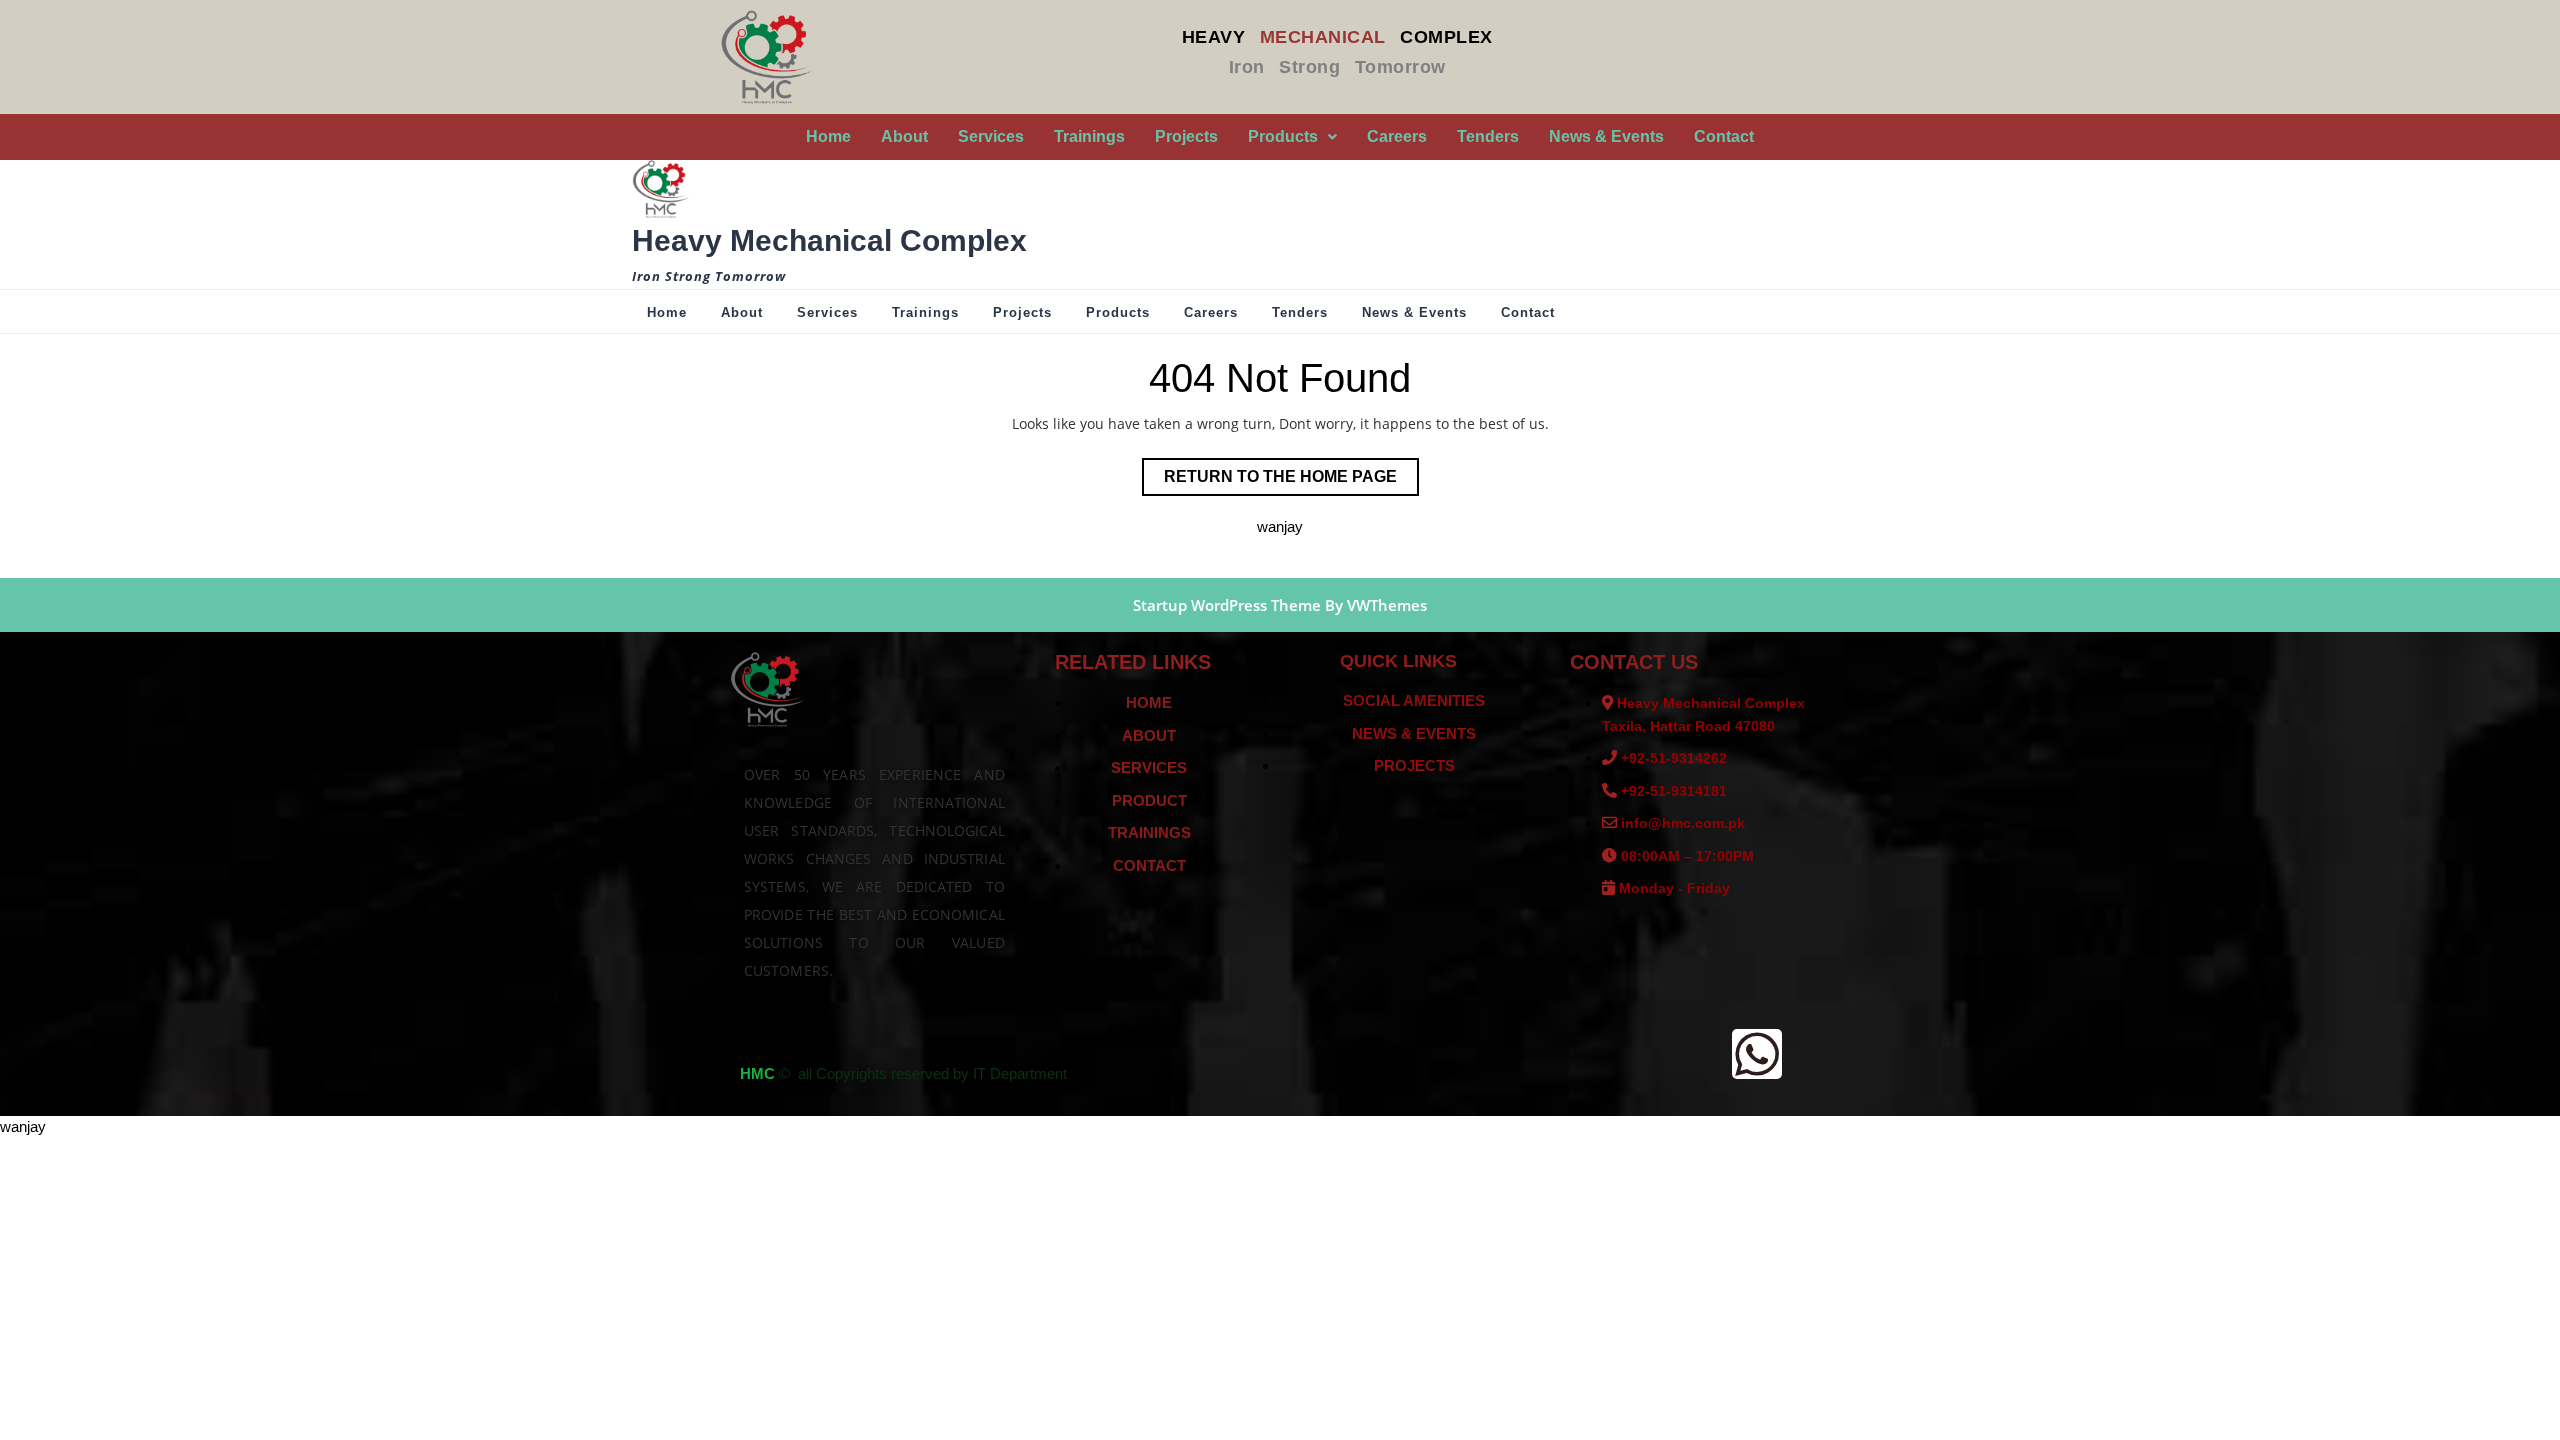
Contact (1724, 136)
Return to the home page (1291, 471)
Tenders (1488, 136)
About (904, 136)
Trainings (1089, 136)
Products (1283, 136)
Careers (1397, 136)
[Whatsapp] (1757, 1054)
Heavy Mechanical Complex (829, 240)
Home (828, 136)
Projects (1186, 136)
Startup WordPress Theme (1227, 605)
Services (991, 136)
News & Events (1606, 136)
